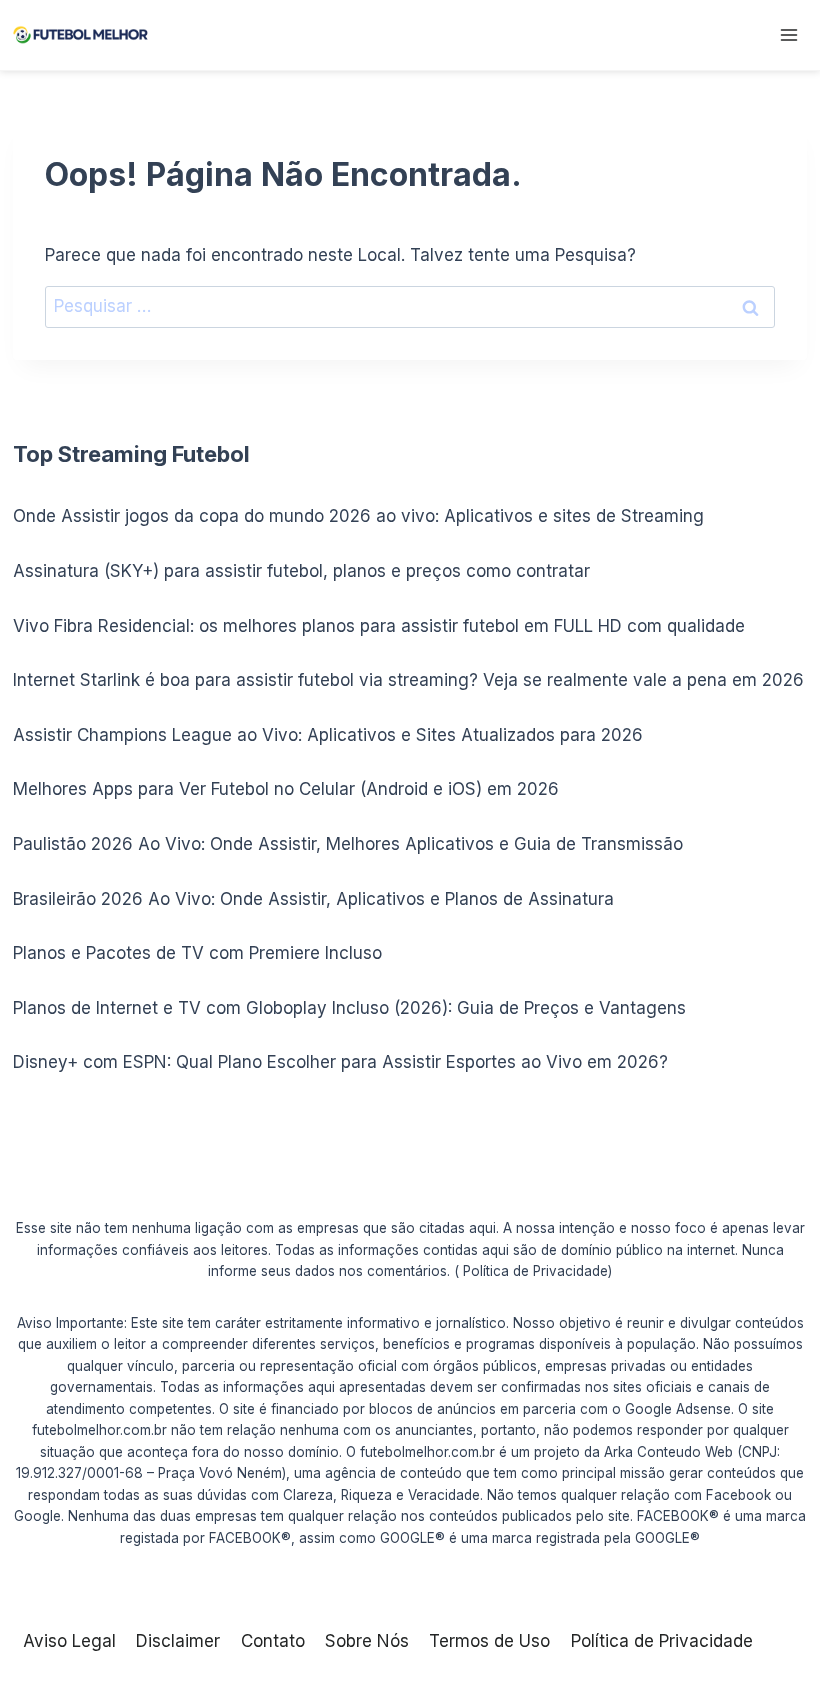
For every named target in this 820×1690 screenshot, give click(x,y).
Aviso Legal (69, 1641)
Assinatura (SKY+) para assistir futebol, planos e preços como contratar (301, 571)
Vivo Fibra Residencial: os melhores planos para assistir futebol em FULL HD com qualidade (379, 626)
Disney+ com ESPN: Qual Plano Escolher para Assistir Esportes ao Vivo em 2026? (340, 1062)
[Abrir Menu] (788, 34)
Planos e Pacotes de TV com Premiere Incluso (197, 953)
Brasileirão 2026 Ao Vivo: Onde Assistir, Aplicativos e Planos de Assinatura (313, 899)
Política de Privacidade (662, 1641)
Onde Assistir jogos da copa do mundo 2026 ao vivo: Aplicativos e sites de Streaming (358, 516)
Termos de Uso (489, 1641)
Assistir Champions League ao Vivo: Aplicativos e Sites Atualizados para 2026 (328, 735)
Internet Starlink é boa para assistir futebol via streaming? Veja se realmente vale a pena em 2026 (408, 680)
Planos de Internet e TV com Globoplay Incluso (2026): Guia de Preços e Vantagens (349, 1008)
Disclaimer (178, 1641)
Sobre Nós (367, 1641)
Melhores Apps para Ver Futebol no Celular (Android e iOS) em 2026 (286, 789)
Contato (273, 1641)
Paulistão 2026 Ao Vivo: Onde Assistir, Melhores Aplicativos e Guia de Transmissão (348, 844)
